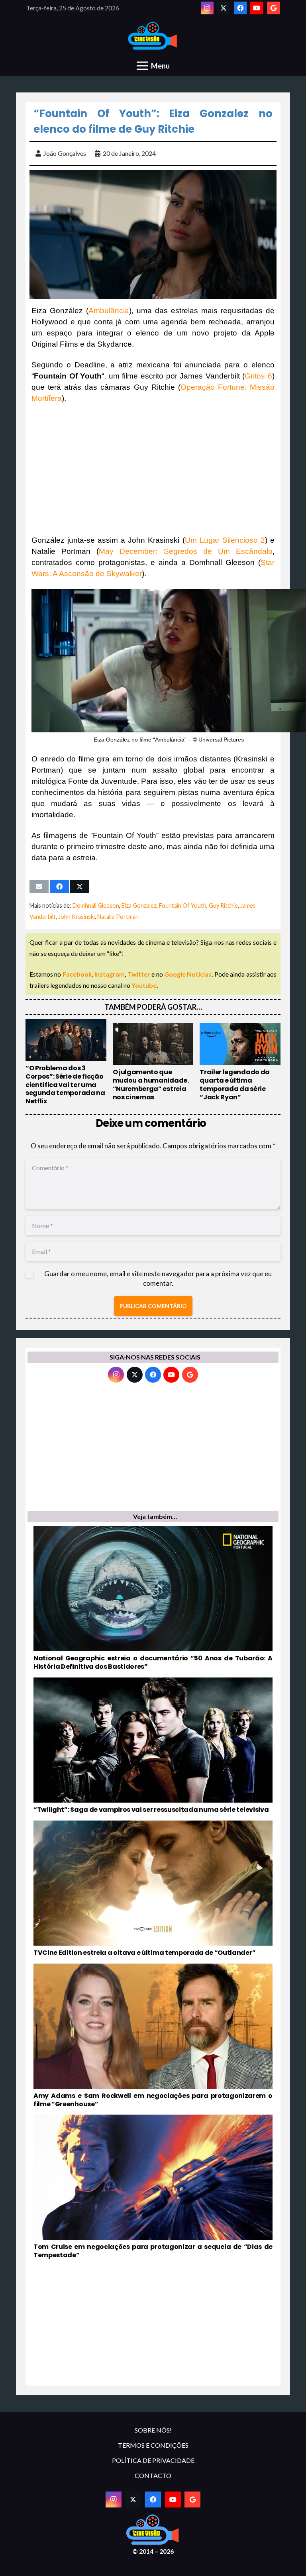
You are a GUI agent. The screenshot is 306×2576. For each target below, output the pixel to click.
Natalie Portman (118, 917)
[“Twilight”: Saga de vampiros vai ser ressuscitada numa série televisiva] (153, 1746)
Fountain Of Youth (183, 905)
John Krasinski (76, 917)
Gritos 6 (258, 376)
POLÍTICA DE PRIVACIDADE (153, 2460)
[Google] (273, 8)
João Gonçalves (65, 153)
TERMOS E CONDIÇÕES (153, 2445)
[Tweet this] (80, 887)
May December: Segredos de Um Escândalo (186, 551)
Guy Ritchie (223, 905)
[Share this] (59, 887)
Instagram (110, 974)
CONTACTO (153, 2475)
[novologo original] (153, 36)
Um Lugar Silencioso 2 (225, 540)
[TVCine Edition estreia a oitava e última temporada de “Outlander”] (153, 1889)
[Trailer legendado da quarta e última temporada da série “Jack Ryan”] (240, 1062)
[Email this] (39, 887)
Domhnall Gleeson (96, 905)
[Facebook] (240, 8)
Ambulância (109, 311)
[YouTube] (257, 8)
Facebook (77, 974)
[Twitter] (224, 8)
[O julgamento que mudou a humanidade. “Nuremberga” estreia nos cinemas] (153, 1062)
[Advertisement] (153, 469)
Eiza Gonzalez (139, 905)
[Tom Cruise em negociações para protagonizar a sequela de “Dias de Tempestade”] (153, 2187)
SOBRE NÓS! (153, 2430)
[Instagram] (207, 8)
